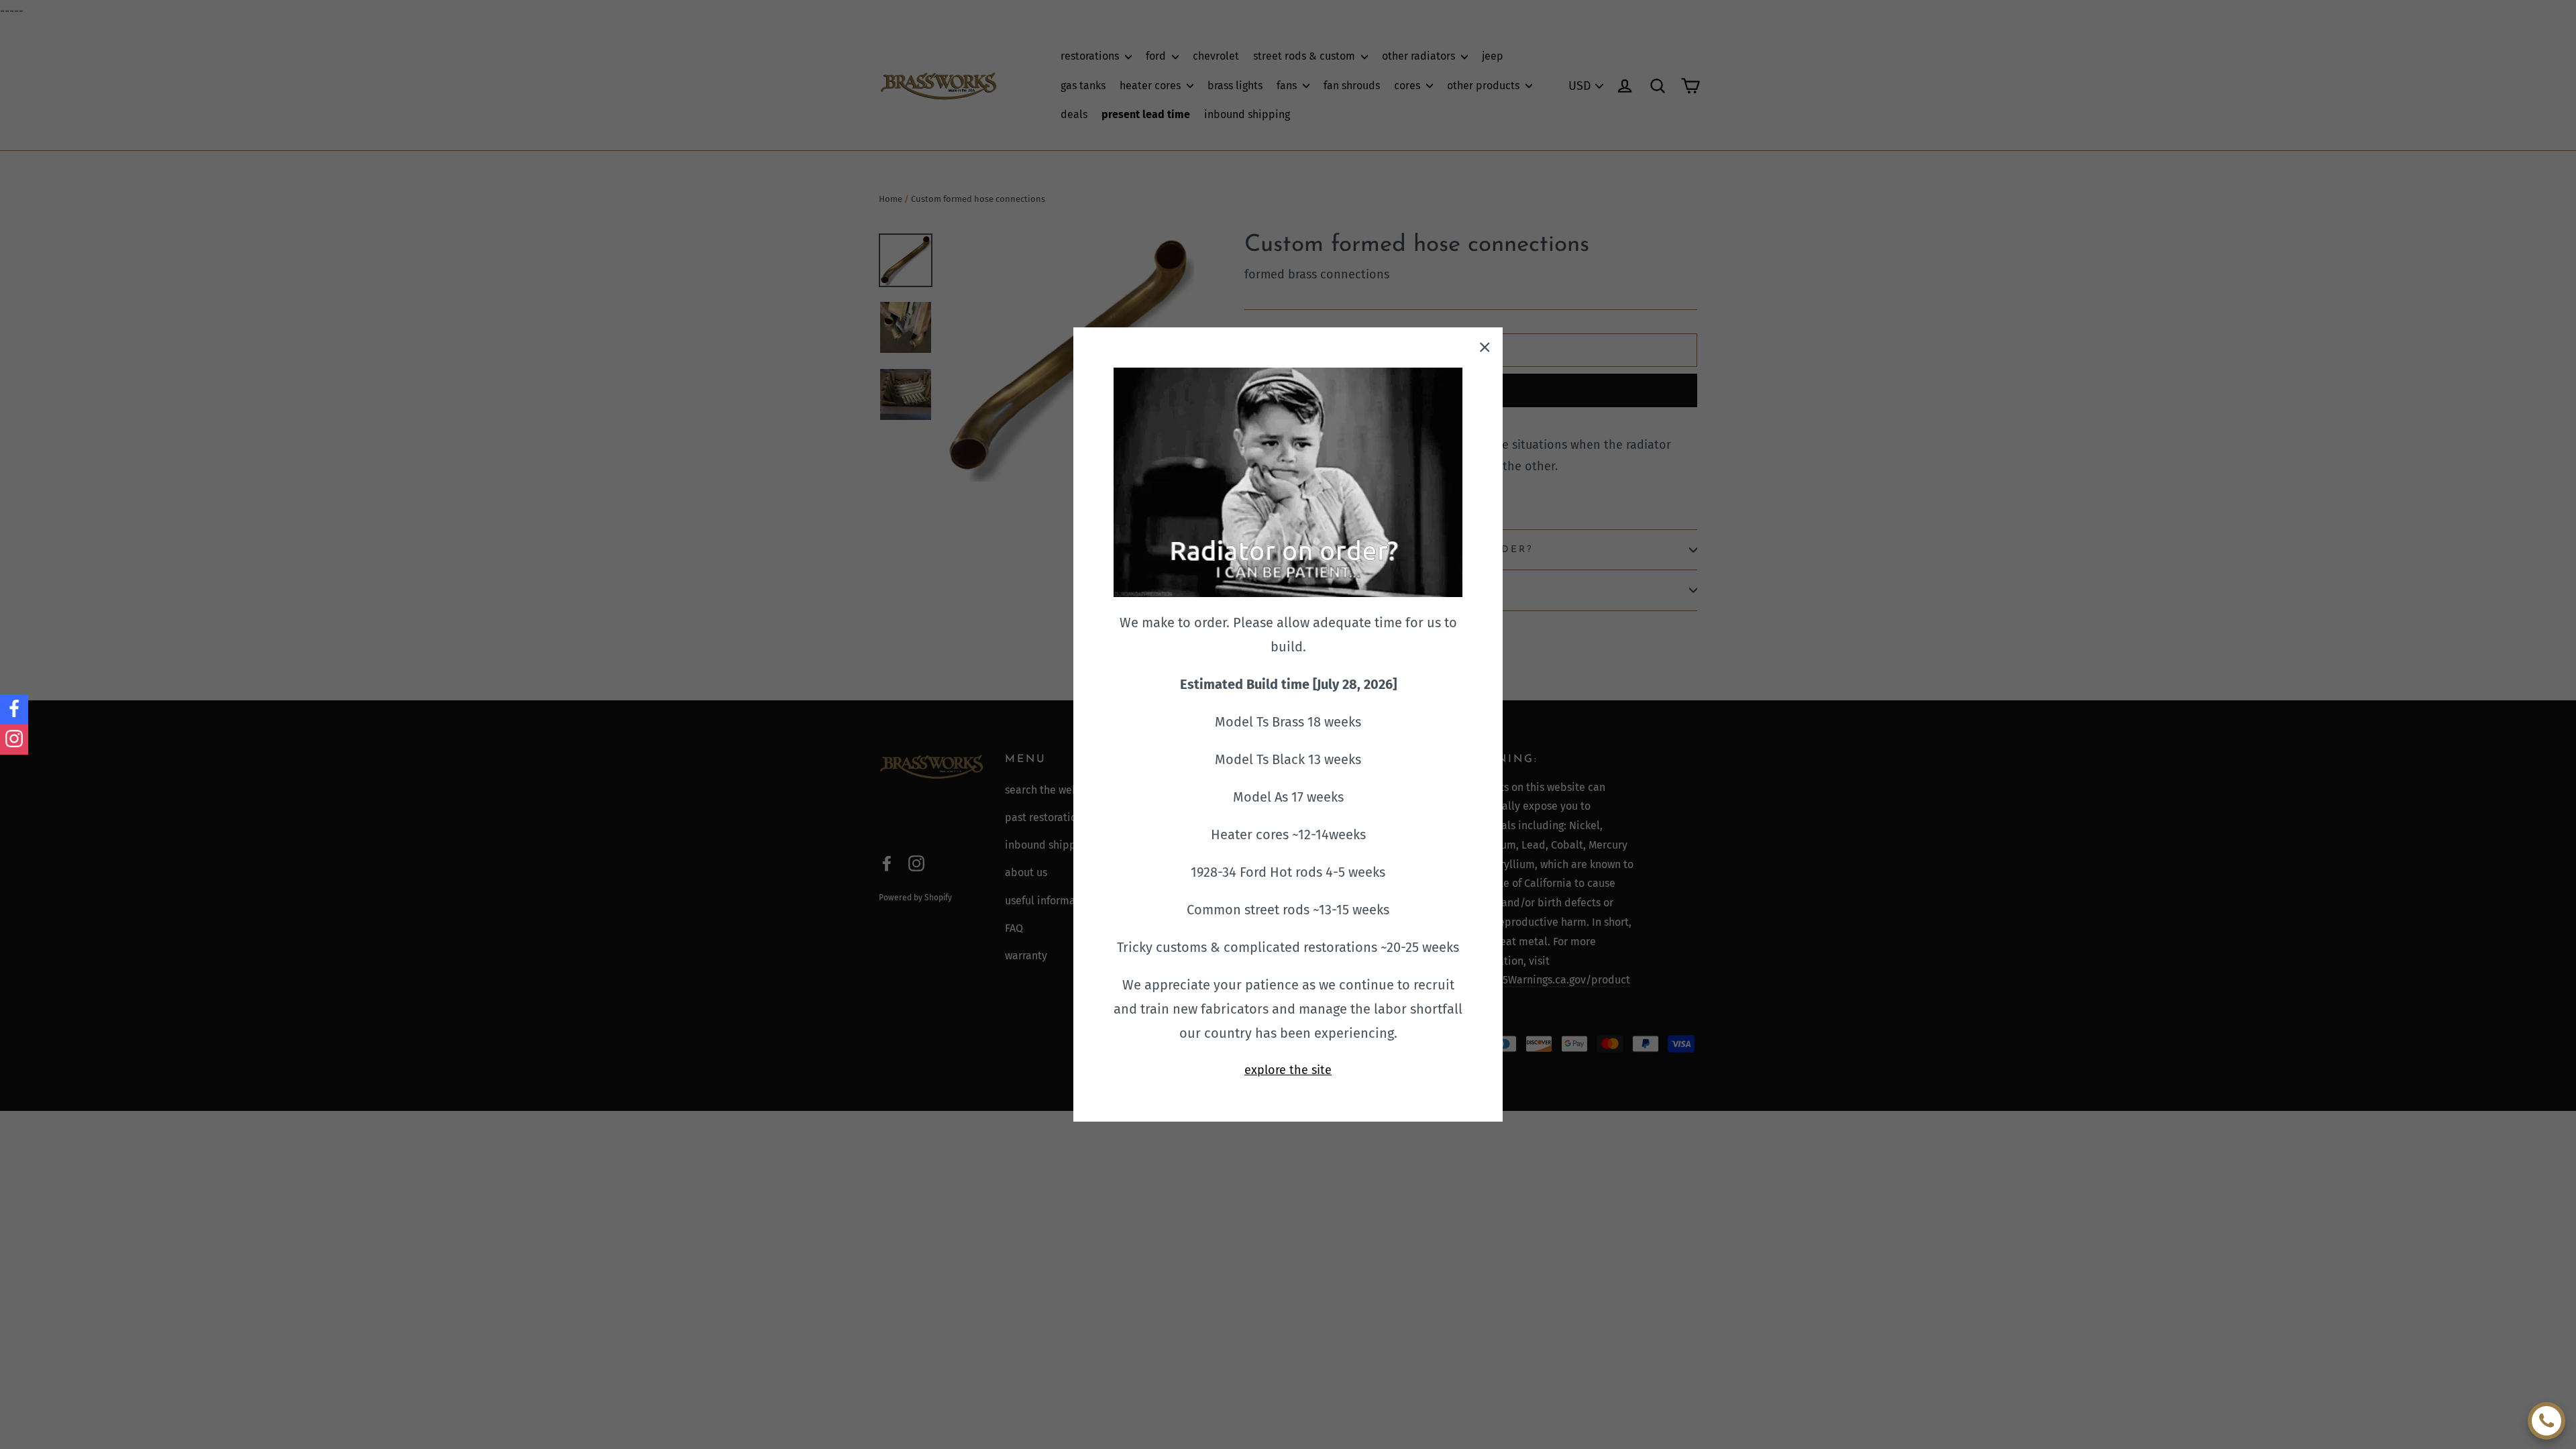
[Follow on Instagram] (14, 740)
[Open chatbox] (2546, 1421)
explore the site (1288, 1070)
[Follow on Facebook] (14, 709)
